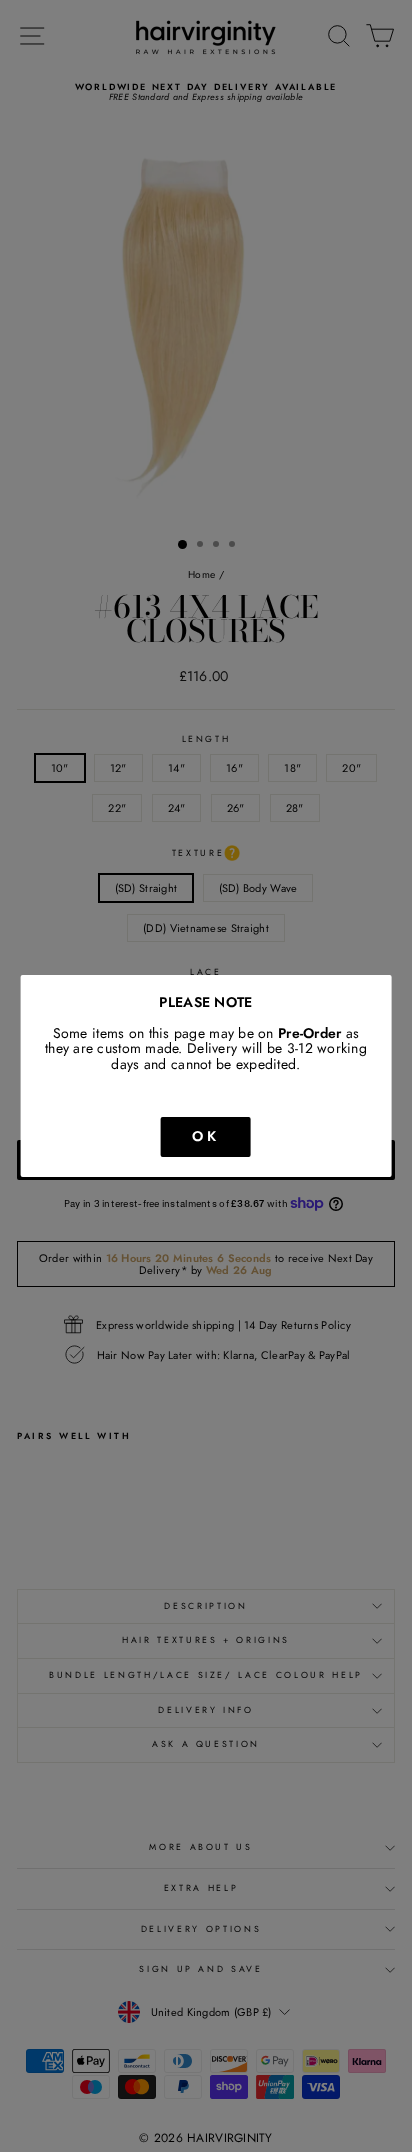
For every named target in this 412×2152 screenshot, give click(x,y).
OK (206, 1136)
